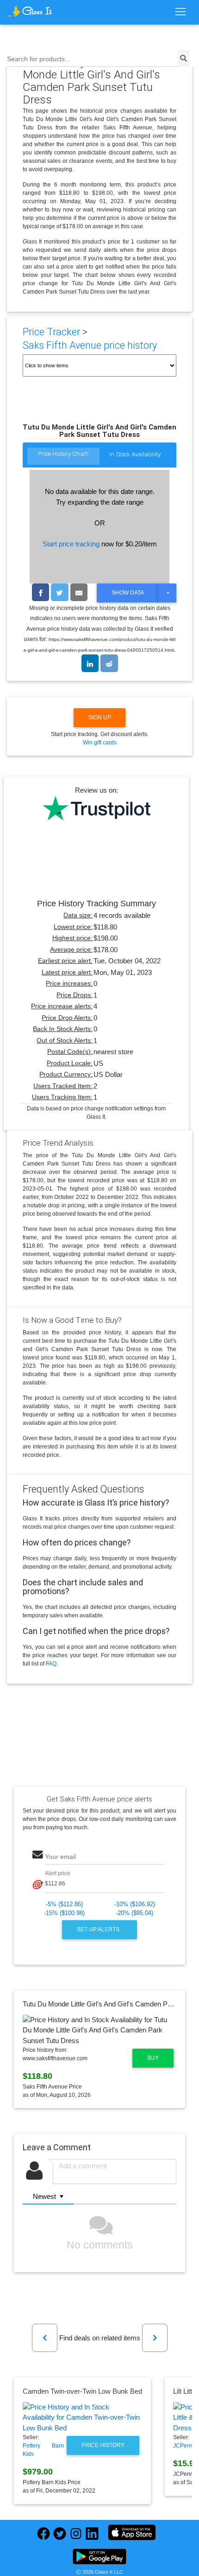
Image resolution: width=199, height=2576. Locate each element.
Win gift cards (100, 743)
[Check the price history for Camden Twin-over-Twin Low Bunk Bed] (82, 2418)
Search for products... (39, 59)
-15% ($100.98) (64, 1913)
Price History (103, 2445)
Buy (153, 2058)
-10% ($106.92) (135, 1904)
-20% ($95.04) (134, 1913)
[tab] (63, 457)
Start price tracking (71, 544)
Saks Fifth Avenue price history (90, 345)
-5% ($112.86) (64, 1904)
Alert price (58, 1873)
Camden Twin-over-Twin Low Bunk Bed (82, 2391)
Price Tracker (51, 332)
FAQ (51, 1664)
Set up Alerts (99, 1929)
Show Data (128, 593)
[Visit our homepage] (30, 11)
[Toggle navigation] (180, 12)
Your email (60, 1857)
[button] (45, 2338)
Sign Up (100, 718)
